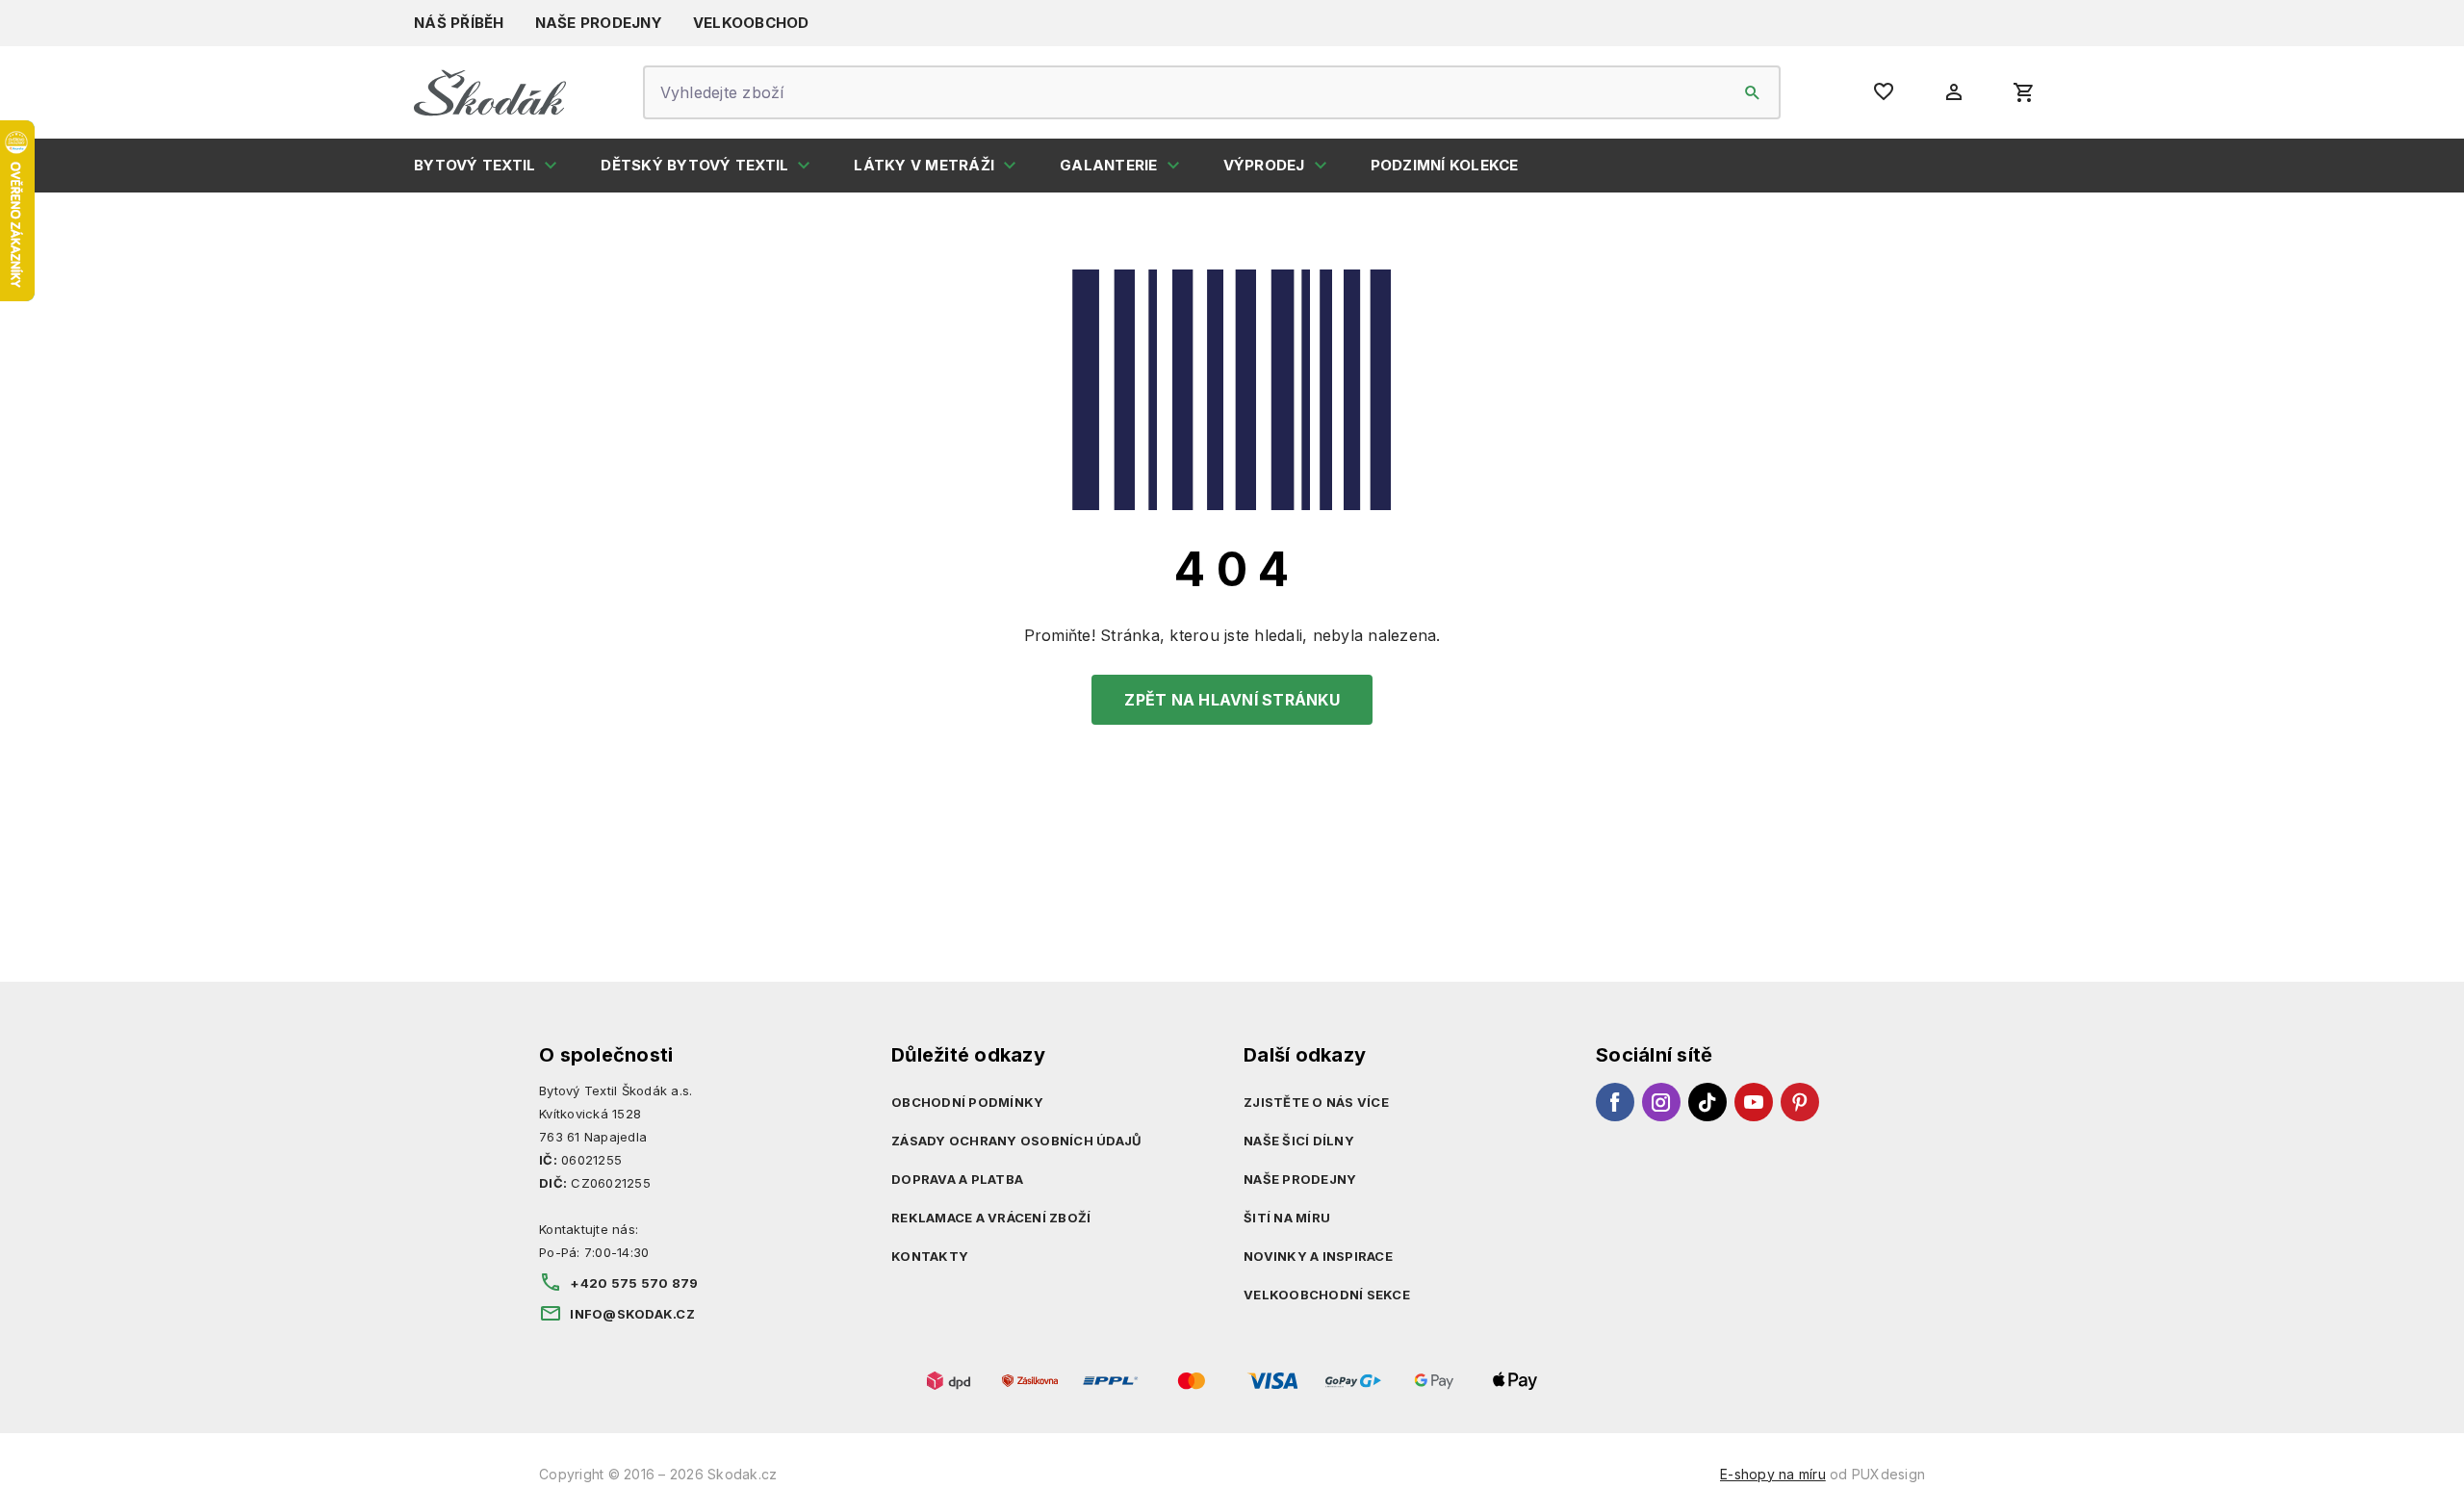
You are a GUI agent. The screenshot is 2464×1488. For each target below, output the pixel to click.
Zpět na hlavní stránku (1232, 700)
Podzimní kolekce (1445, 165)
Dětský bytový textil (694, 165)
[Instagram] (1661, 1102)
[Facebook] (1615, 1102)
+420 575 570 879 (634, 1283)
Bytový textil (475, 165)
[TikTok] (1707, 1102)
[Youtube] (1754, 1102)
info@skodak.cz (632, 1314)
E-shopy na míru (1773, 1474)
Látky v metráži (924, 165)
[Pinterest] (1800, 1102)
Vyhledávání (1753, 92)
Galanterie (1109, 165)
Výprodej (1264, 165)
